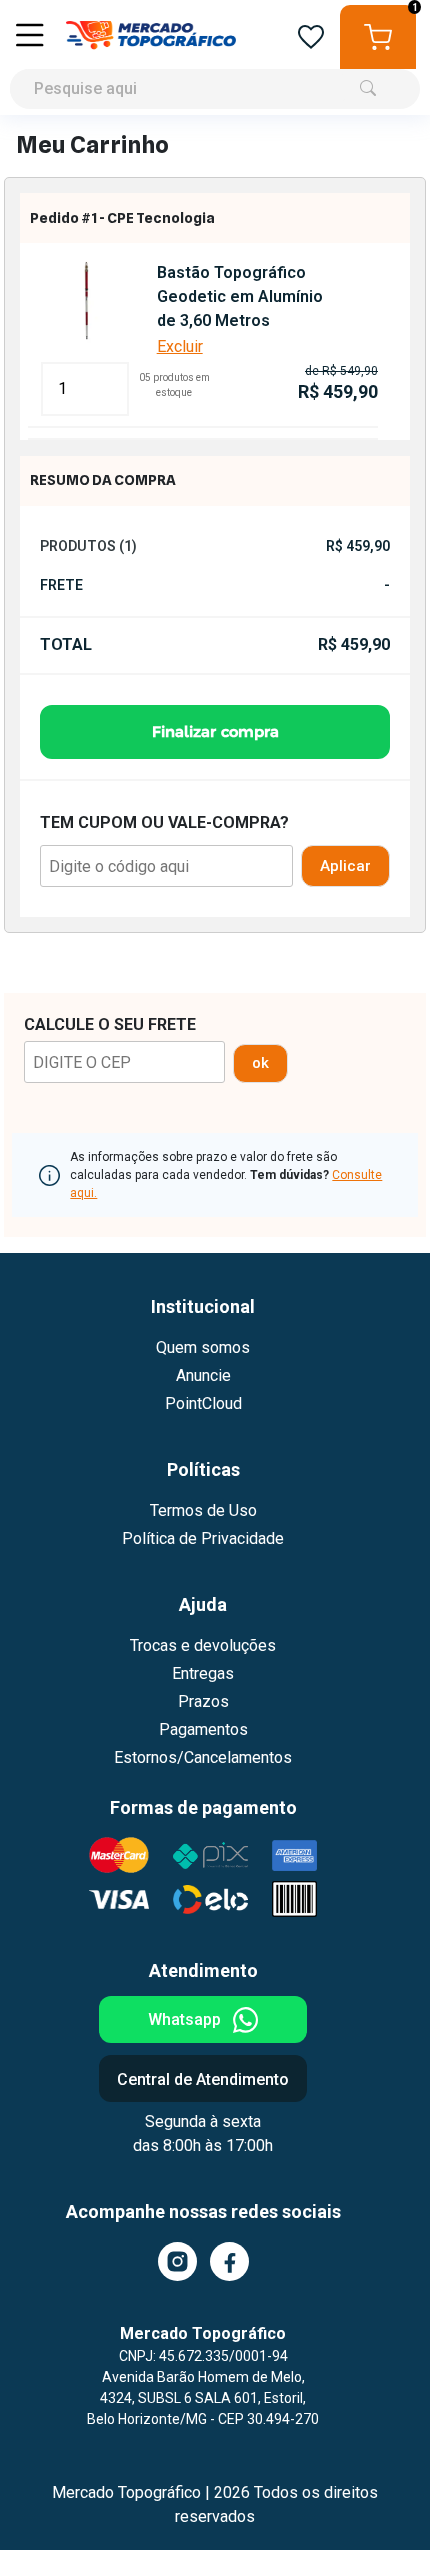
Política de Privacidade (203, 1538)
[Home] (151, 37)
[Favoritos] (311, 37)
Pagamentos (203, 1729)
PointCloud (203, 1403)
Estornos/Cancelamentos (203, 1757)
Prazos (203, 1701)
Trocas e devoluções (203, 1645)
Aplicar (345, 866)
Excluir (180, 346)
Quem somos (203, 1347)
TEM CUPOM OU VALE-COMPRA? (164, 822)
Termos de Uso (203, 1510)
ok (260, 1063)
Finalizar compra (215, 731)
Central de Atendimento (203, 2079)
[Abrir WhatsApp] (380, 2499)
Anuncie (203, 1375)
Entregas (203, 1673)
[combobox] (215, 57)
